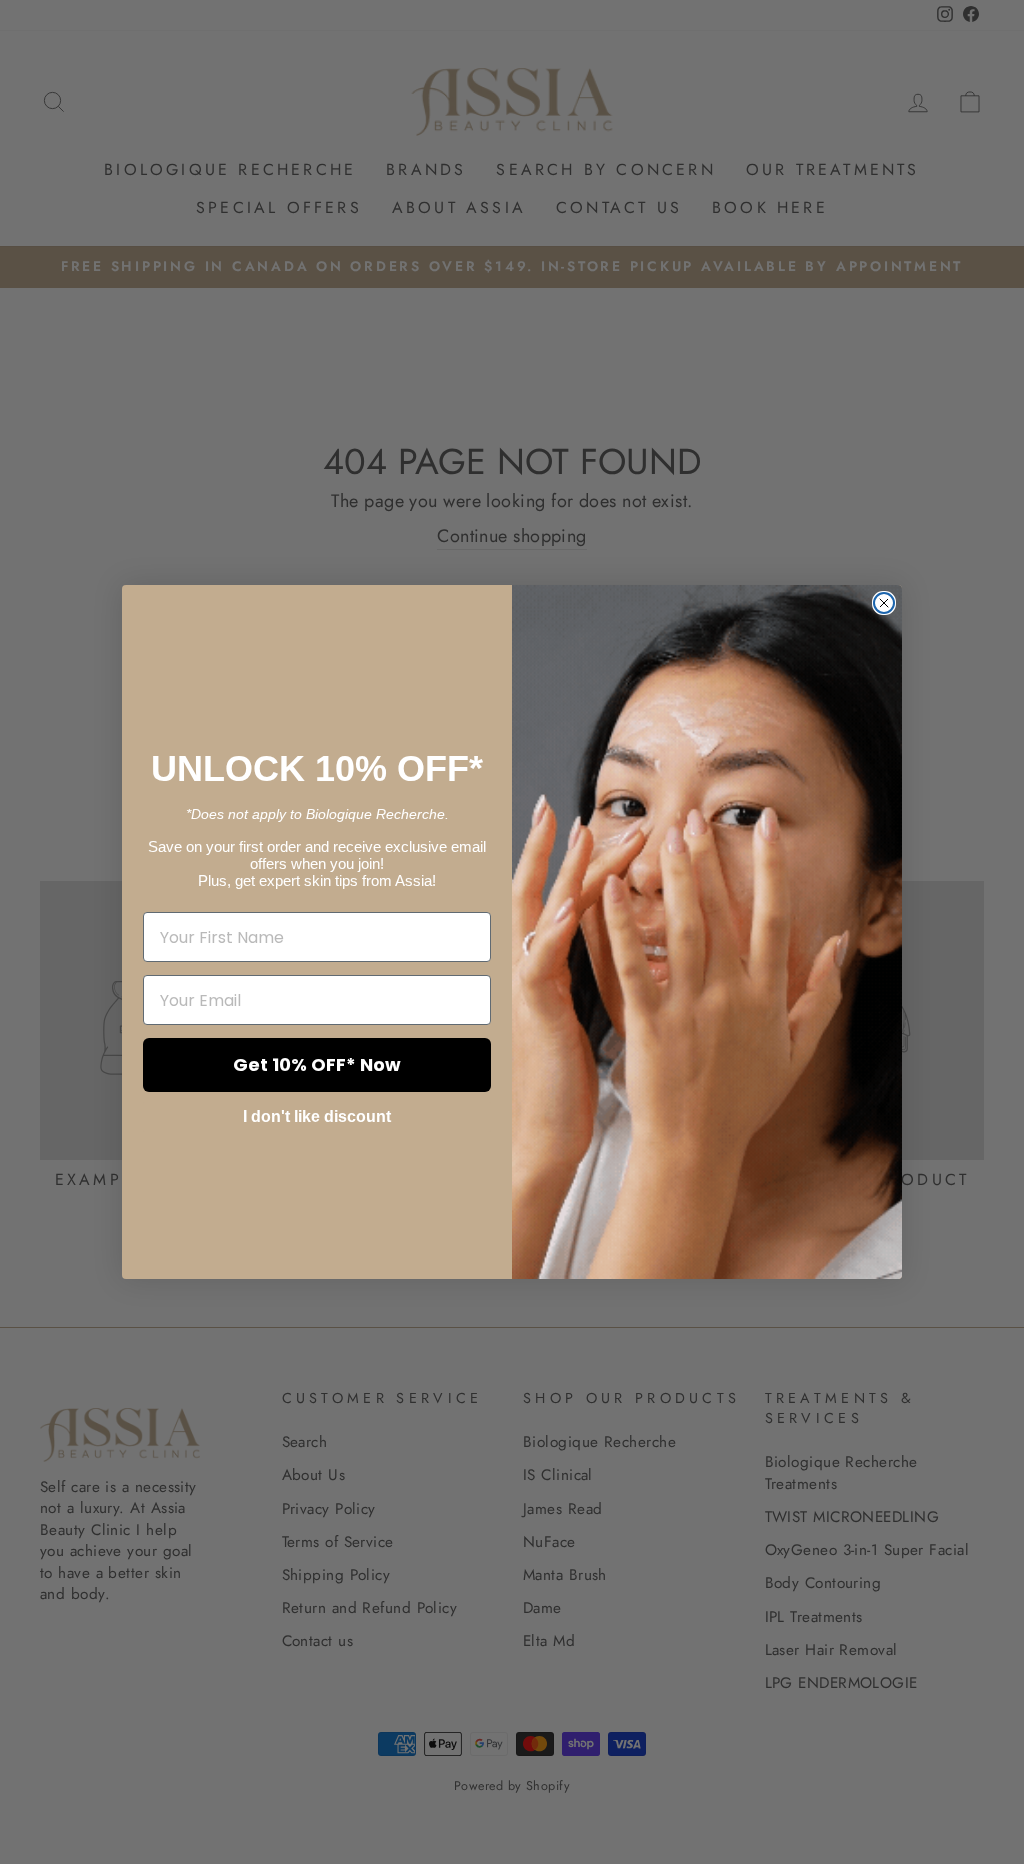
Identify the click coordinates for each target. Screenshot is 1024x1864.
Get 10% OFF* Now (317, 1064)
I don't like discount (317, 1116)
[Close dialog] (884, 603)
